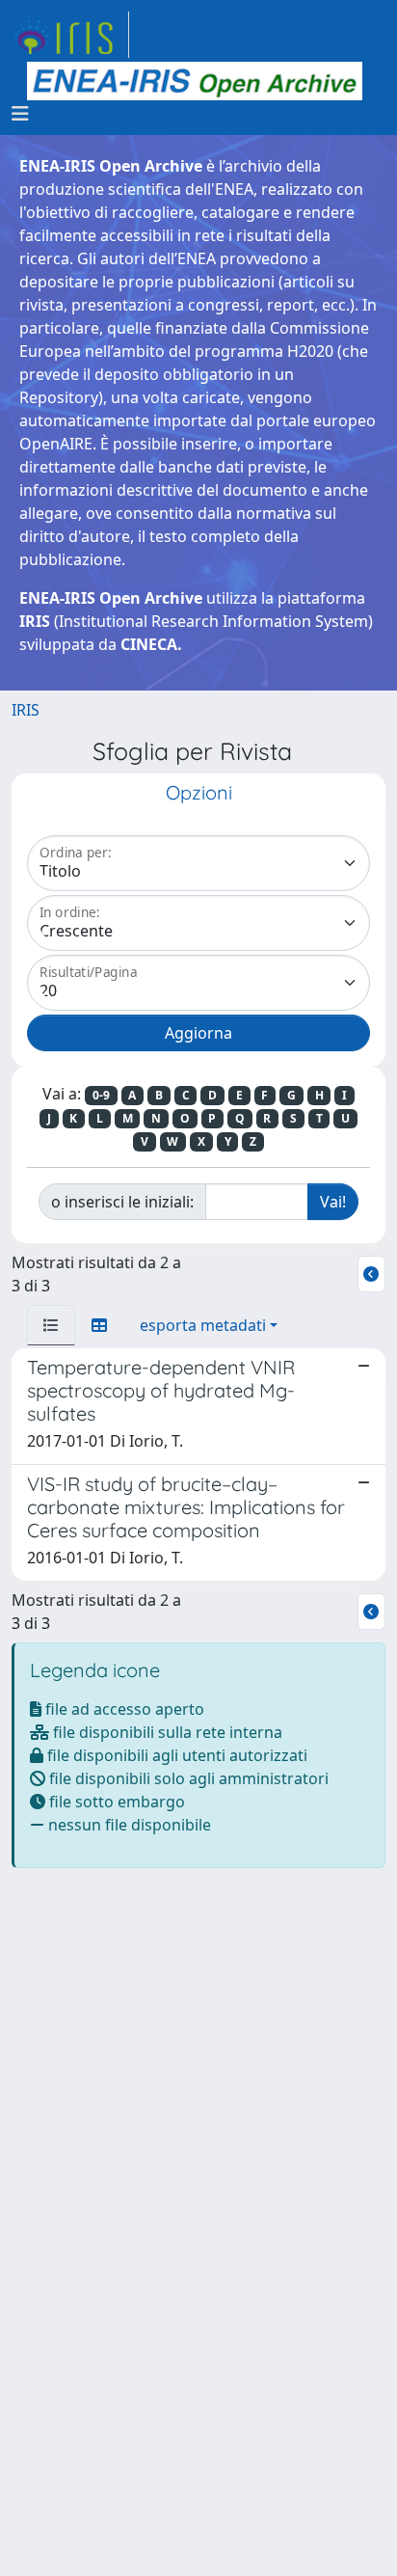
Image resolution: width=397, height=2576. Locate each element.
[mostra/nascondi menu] (20, 114)
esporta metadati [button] (203, 1325)
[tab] (51, 1325)
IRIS (26, 710)
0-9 (101, 1095)
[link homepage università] (195, 81)
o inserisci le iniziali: (122, 1202)
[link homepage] (70, 35)
